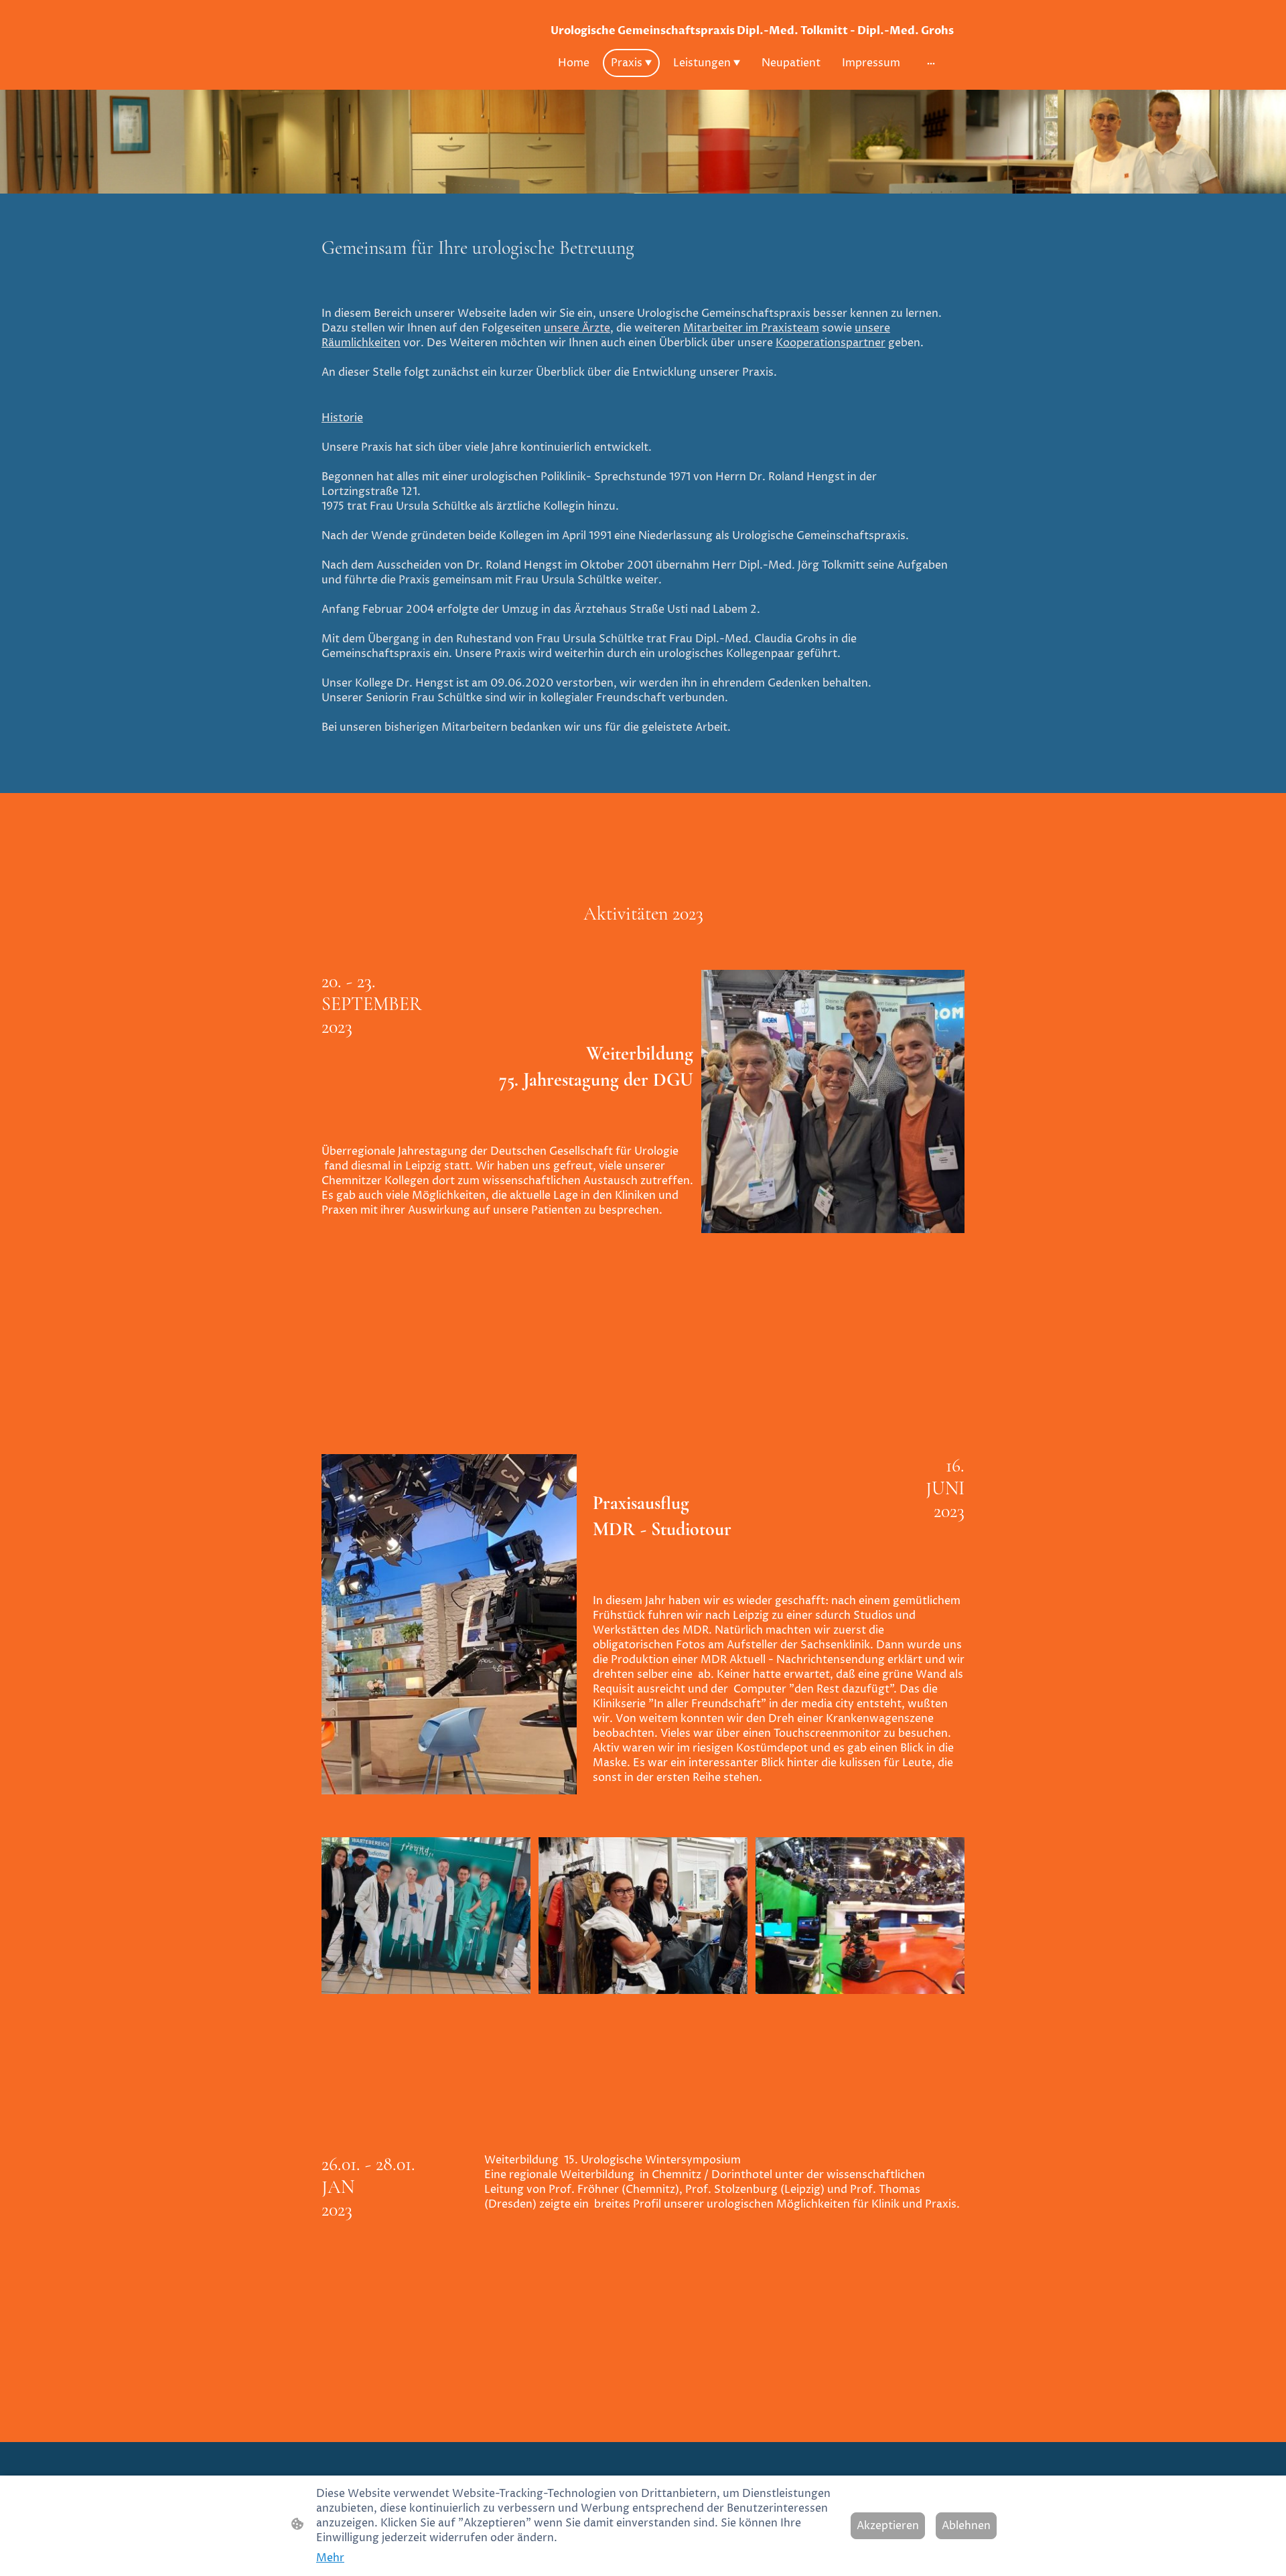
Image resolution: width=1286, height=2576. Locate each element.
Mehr (330, 2558)
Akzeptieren (888, 2526)
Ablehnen (966, 2526)
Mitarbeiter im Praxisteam (751, 328)
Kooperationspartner (831, 343)
